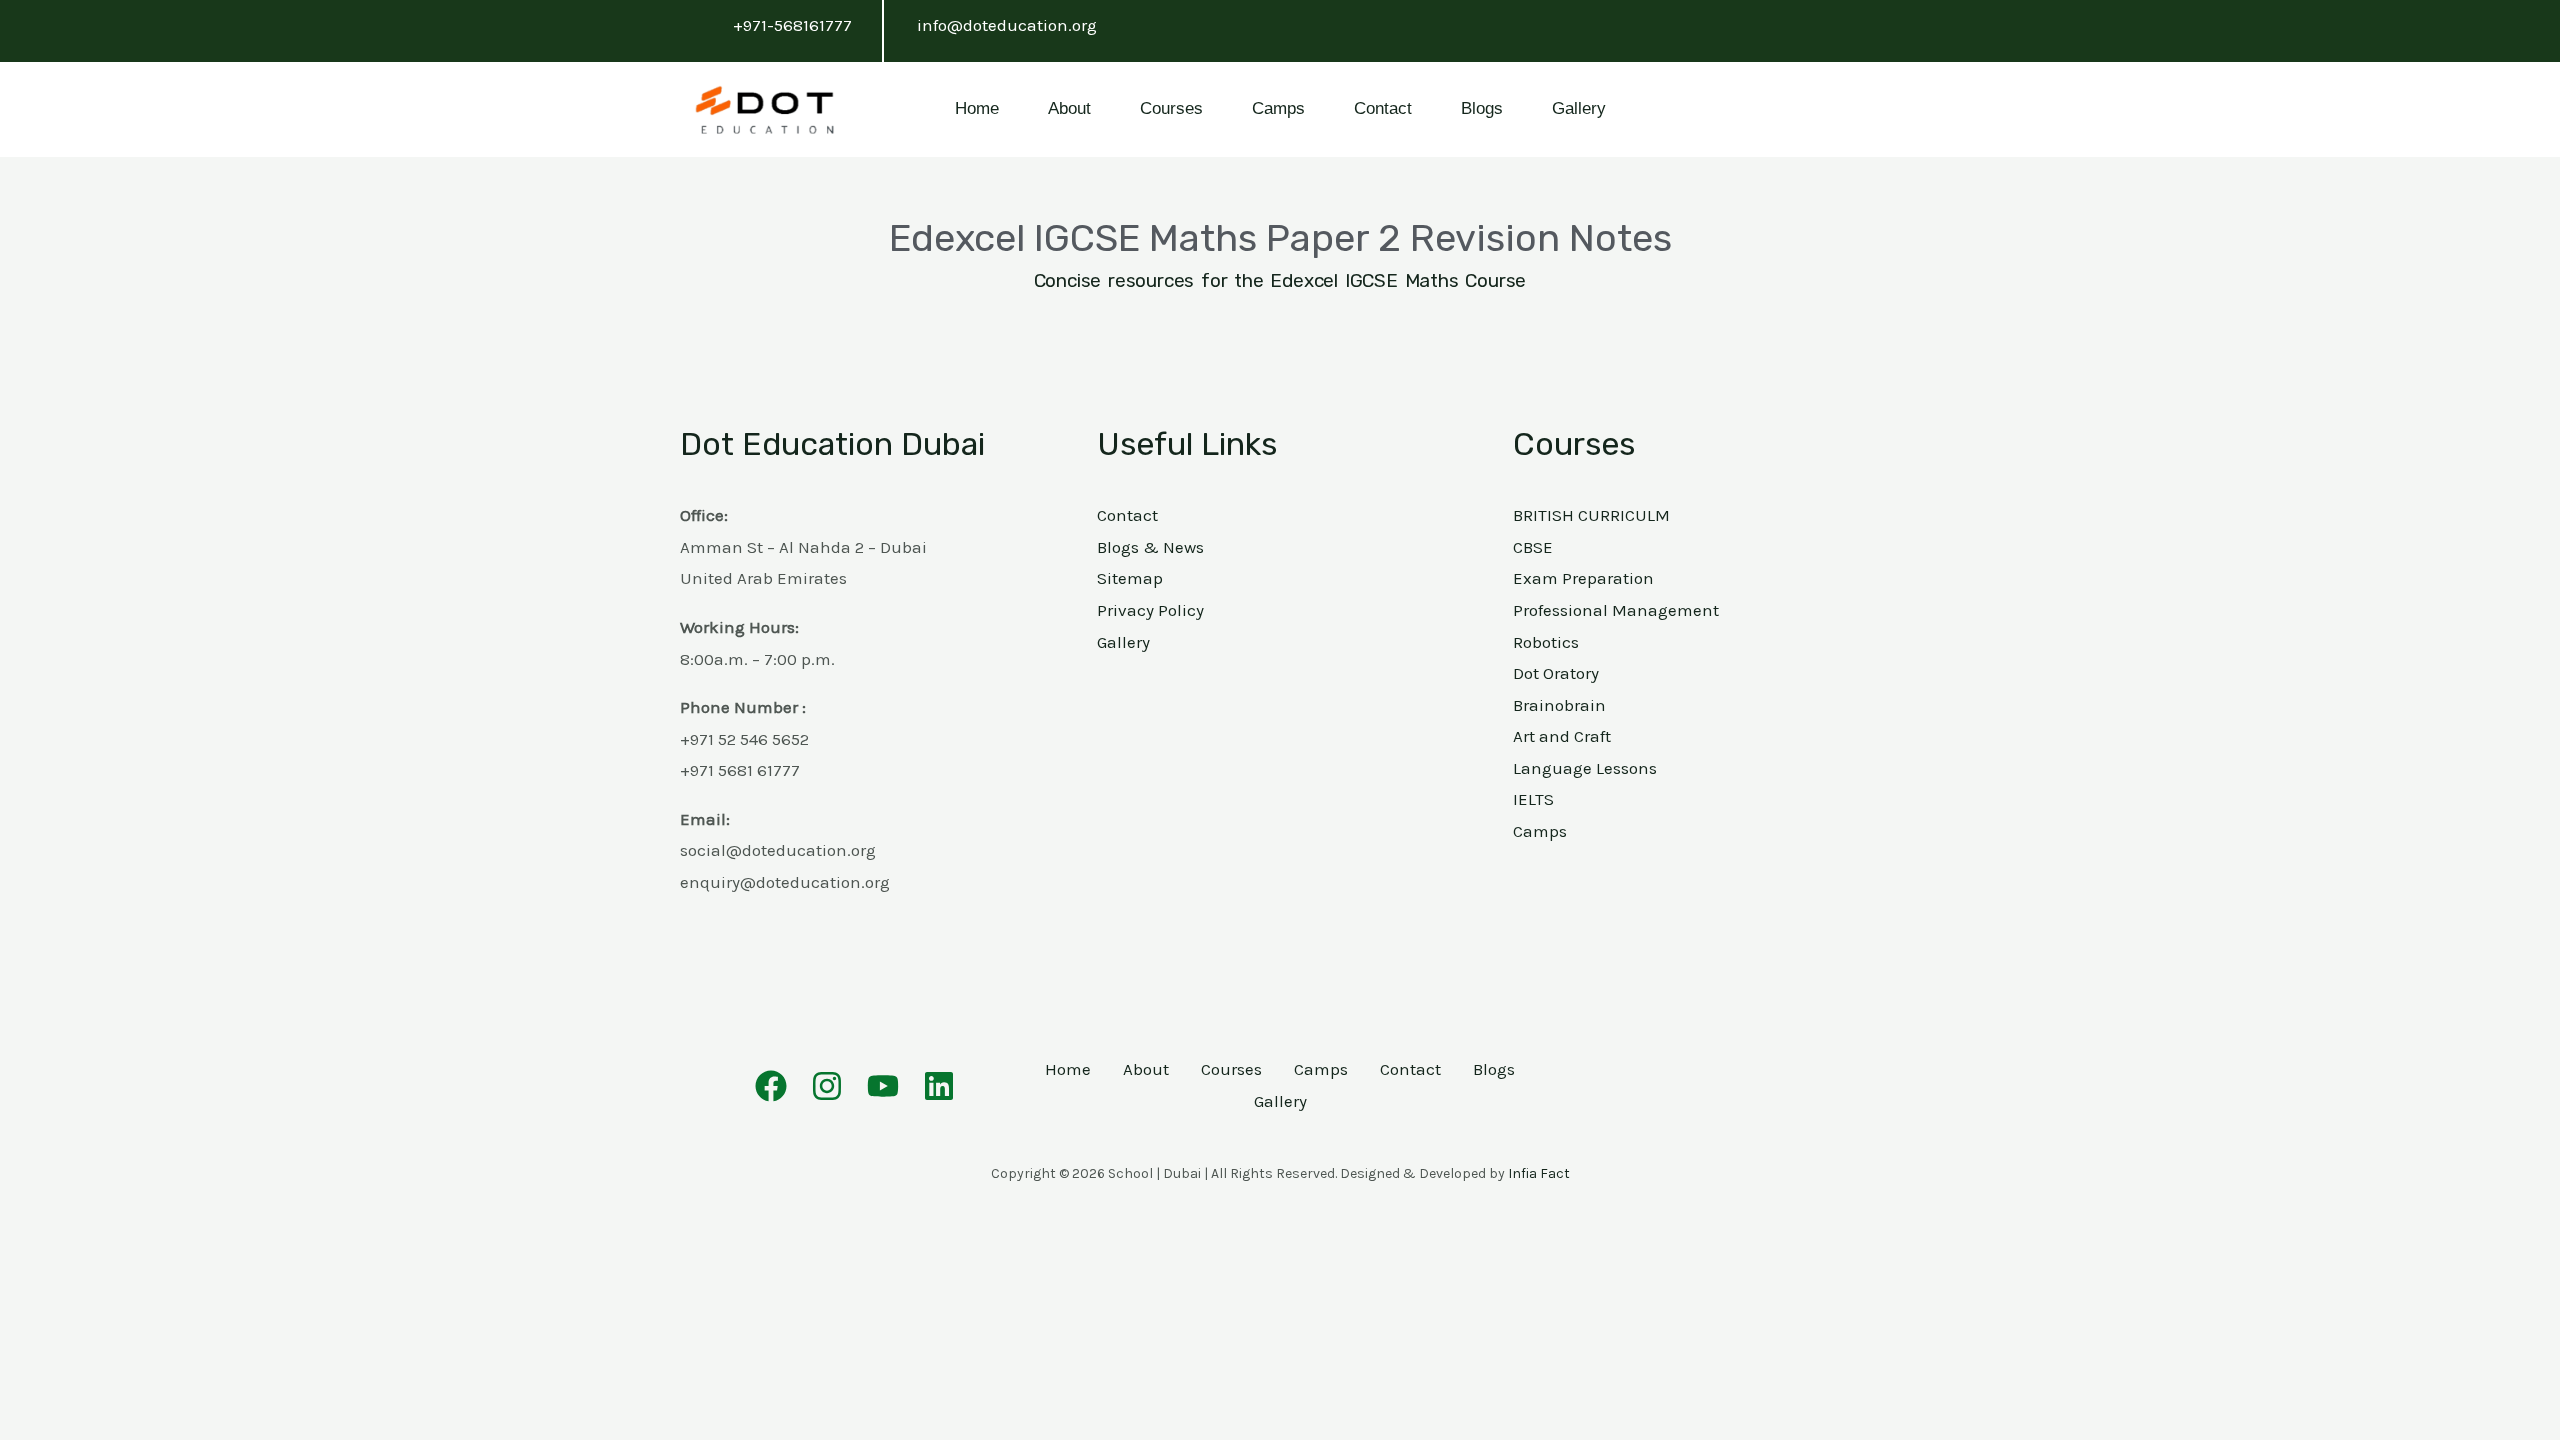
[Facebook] (771, 1086)
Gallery (1579, 108)
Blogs (1482, 108)
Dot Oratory (1556, 673)
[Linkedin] (939, 1086)
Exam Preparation (1583, 578)
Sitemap (1130, 578)
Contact (1383, 108)
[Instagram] (827, 1086)
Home (977, 108)
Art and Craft (1562, 736)
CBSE (1533, 547)
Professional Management (1616, 610)
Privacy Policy (1150, 610)
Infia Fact (1539, 1173)
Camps (1278, 108)
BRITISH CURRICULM (1591, 515)
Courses (1171, 108)
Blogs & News (1150, 547)
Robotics (1546, 642)
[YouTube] (883, 1086)
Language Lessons (1585, 768)
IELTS (1533, 799)
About (1069, 108)
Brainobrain (1559, 705)
